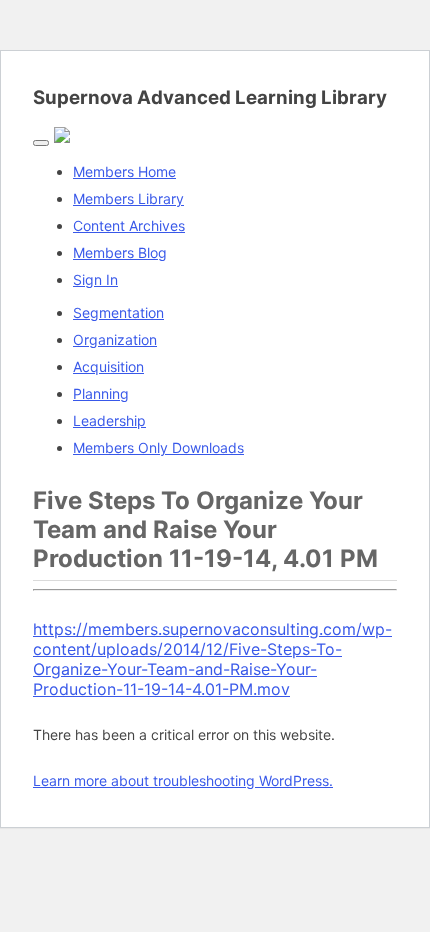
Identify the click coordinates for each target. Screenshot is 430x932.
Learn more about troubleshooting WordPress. (183, 780)
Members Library (128, 198)
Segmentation (118, 312)
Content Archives (129, 225)
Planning (101, 393)
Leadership (109, 420)
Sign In (95, 279)
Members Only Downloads (158, 447)
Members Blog (120, 252)
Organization (115, 339)
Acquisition (108, 366)
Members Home (124, 171)
